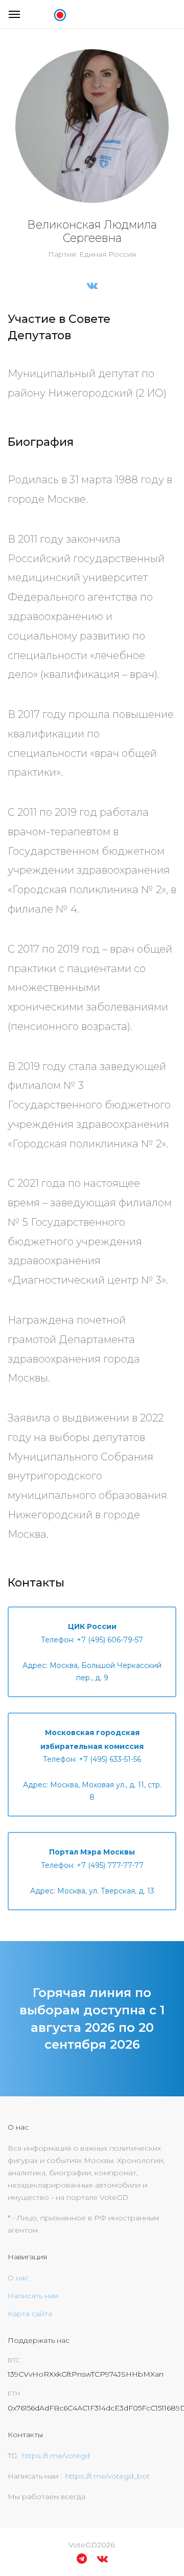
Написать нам (33, 2296)
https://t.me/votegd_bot (108, 2476)
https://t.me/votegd (56, 2456)
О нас (18, 2278)
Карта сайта (30, 2314)
